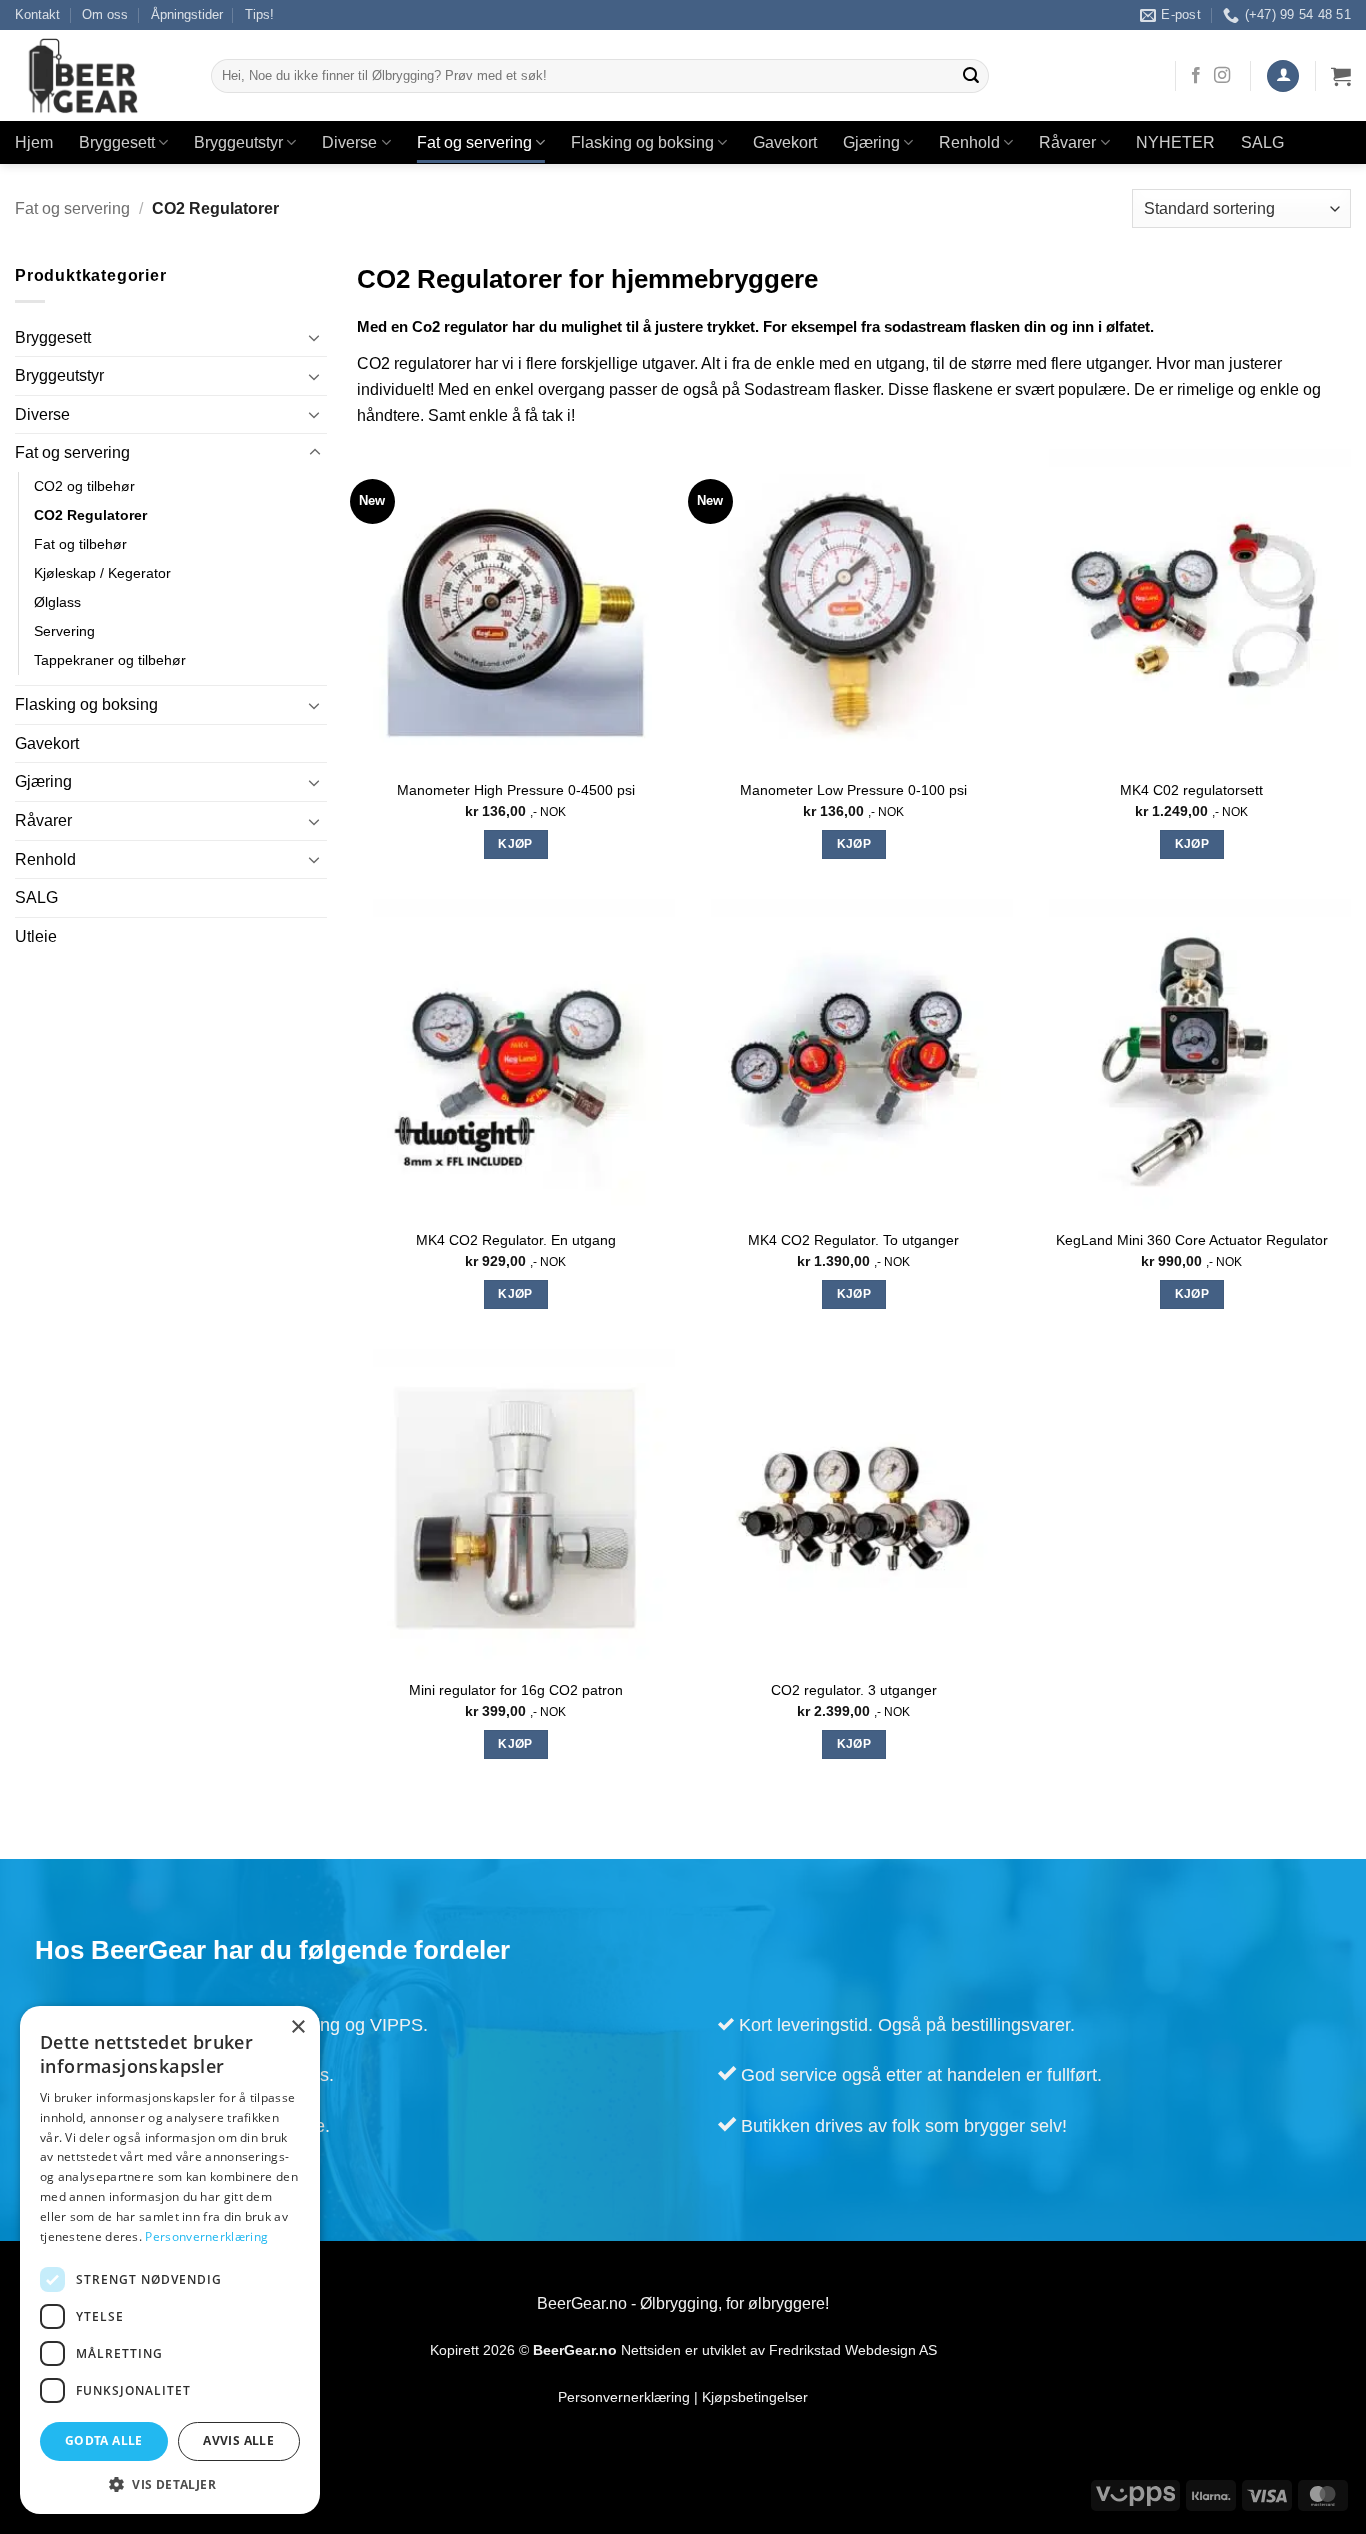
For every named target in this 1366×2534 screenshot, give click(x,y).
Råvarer (1067, 142)
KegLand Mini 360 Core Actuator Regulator (1192, 1240)
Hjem (34, 142)
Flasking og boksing (642, 142)
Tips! (259, 14)
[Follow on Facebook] (1196, 76)
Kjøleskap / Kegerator (102, 573)
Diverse (349, 142)
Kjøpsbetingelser (755, 2397)
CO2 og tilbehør (84, 486)
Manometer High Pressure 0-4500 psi (516, 790)
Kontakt (37, 14)
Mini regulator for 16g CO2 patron (516, 1690)
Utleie (36, 936)
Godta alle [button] (104, 2440)
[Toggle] (315, 337)
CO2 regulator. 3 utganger (854, 1690)
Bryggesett (117, 142)
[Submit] (971, 76)
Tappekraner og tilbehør (110, 660)
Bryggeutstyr (238, 142)
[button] (1283, 76)
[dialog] (170, 2260)
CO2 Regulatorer (90, 515)
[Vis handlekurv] (1341, 76)
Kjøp (515, 844)
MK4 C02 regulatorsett (1191, 790)
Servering (64, 631)
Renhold (969, 142)
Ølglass (57, 602)
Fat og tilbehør (80, 544)
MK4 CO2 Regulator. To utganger (853, 1240)
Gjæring (871, 142)
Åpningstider (187, 14)
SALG (1262, 142)
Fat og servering (474, 142)
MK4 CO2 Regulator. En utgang (516, 1240)
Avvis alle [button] (238, 2440)
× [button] (297, 2027)
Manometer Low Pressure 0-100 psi (853, 790)
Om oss (105, 14)
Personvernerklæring (624, 2397)
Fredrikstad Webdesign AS (853, 2350)
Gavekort (785, 142)
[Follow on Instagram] (1222, 76)
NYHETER (1175, 142)
